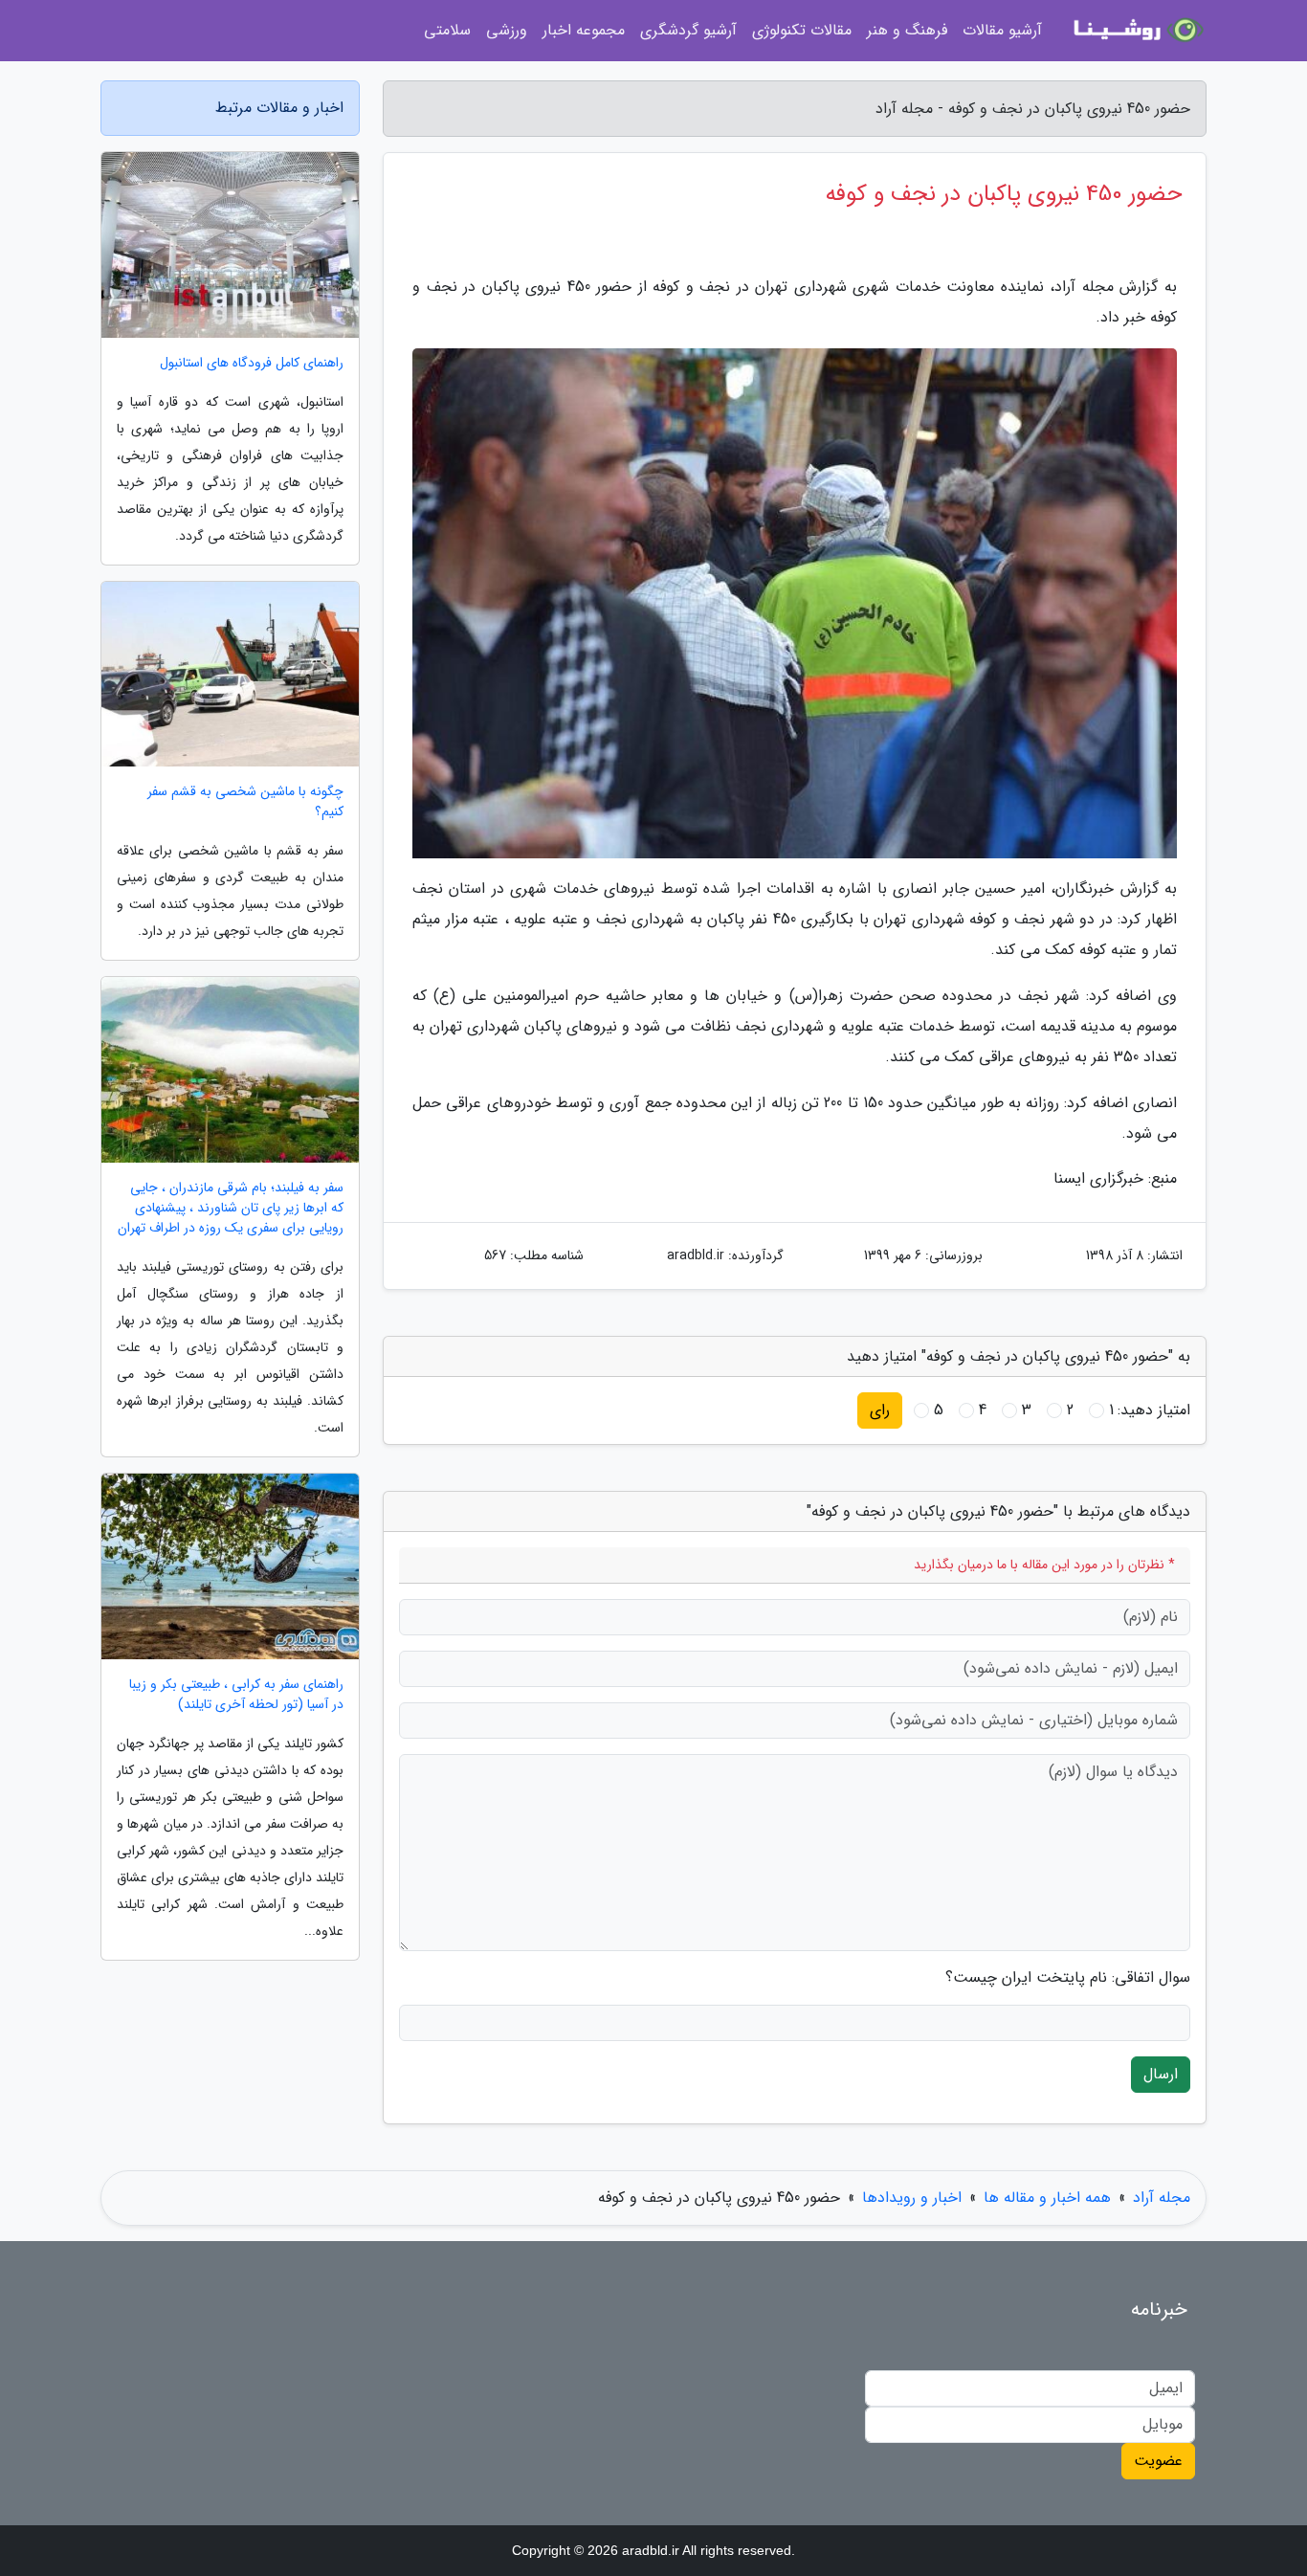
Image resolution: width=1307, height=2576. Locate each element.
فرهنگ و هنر (907, 30)
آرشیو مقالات (1002, 30)
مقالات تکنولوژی (802, 30)
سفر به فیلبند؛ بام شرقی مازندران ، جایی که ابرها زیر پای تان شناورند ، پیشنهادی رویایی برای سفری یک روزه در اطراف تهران (231, 1208)
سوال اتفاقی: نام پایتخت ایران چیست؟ (1068, 1978)
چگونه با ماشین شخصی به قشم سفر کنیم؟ (245, 802)
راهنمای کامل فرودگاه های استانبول (252, 363)
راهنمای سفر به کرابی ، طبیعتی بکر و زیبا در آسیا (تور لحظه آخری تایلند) (236, 1695)
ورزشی (507, 30)
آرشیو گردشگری (688, 30)
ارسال (1161, 2074)
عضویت (1158, 2461)
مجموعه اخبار (584, 30)
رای (880, 1410)
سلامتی (447, 30)
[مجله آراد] (1136, 31)
